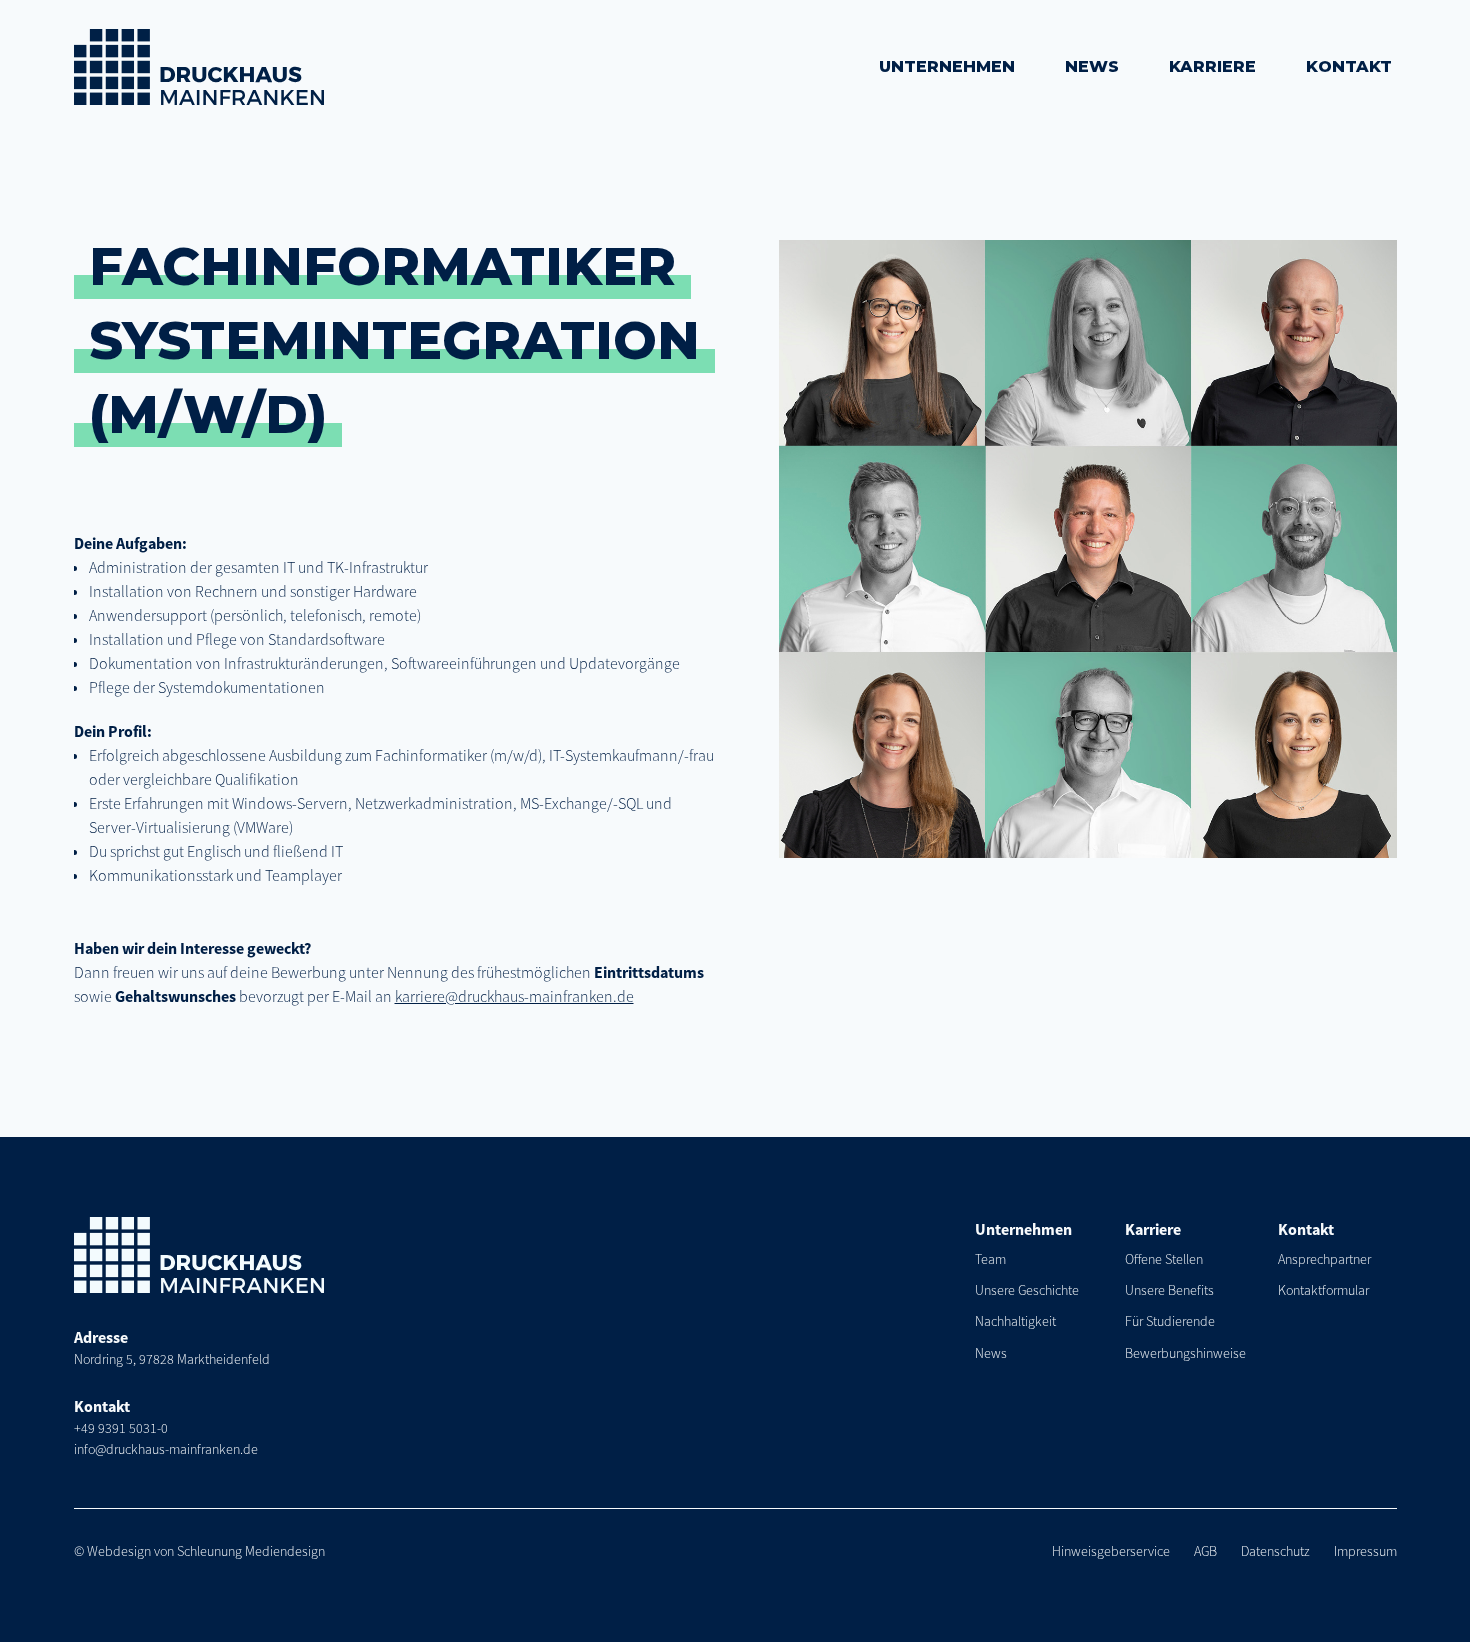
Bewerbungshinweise (1185, 1353)
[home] (199, 67)
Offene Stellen (1164, 1259)
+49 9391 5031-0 (121, 1428)
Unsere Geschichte (1027, 1290)
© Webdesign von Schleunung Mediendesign (199, 1551)
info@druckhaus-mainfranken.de (166, 1449)
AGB (1205, 1551)
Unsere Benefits (1169, 1290)
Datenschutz (1275, 1551)
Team (990, 1259)
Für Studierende (1170, 1321)
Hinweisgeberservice (1111, 1551)
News (991, 1353)
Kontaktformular (1323, 1290)
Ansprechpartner (1324, 1259)
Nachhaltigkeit (1015, 1321)
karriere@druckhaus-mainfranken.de (514, 996)
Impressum (1365, 1551)
